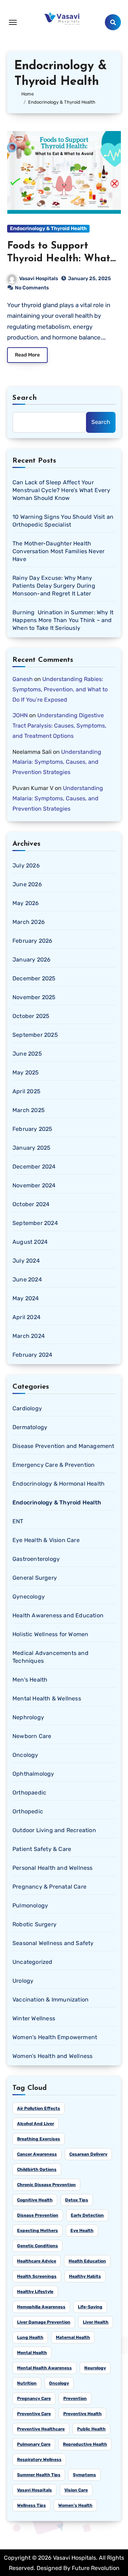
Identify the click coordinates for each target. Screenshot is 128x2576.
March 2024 (29, 1336)
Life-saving (90, 2307)
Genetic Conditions (38, 2246)
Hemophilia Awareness (41, 2307)
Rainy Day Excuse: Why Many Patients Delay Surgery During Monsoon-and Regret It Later (54, 586)
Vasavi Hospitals (39, 279)
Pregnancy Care (34, 2398)
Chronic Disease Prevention (46, 2185)
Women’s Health (75, 2505)
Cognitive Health (35, 2200)
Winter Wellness (34, 2018)
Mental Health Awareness (44, 2368)
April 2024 (26, 1317)
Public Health (91, 2429)
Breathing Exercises (39, 2139)
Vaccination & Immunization (50, 2000)
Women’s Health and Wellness (52, 2056)
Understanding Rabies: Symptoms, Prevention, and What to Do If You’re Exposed (60, 689)
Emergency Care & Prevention (54, 1465)
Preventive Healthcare (41, 2429)
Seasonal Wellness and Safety (53, 1943)
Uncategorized (33, 1962)
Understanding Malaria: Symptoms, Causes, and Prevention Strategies (57, 762)
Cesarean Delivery (88, 2154)
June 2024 (27, 1279)
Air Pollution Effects (39, 2108)
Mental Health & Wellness (47, 1698)
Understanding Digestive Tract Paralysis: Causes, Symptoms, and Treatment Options (59, 726)
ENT (18, 1521)
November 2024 (34, 1185)
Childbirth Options (37, 2169)
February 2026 (33, 941)
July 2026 (26, 865)
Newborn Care (32, 1736)
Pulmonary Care (34, 2444)
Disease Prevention (38, 2215)
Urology (23, 1981)
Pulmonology (30, 1905)
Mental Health (32, 2353)
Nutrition (27, 2383)
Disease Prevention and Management (63, 1446)
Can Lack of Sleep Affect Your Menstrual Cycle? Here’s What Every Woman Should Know (61, 490)
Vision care (76, 2490)
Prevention (75, 2398)
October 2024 (31, 1204)
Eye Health (82, 2231)
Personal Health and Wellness (53, 1868)
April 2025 (26, 1091)
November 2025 (34, 997)
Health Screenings (37, 2276)
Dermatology (30, 1427)
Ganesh (23, 679)
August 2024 (30, 1242)
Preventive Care (34, 2414)
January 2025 (31, 1148)
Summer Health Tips (39, 2475)
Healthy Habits (85, 2276)
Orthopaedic (29, 1793)
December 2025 (34, 978)
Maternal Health (73, 2337)
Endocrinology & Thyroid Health (48, 228)
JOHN (20, 715)
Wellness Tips (31, 2505)
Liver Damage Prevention (44, 2322)
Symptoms (84, 2475)
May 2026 (26, 903)
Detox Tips (77, 2200)
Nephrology (28, 1717)
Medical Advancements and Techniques (50, 1657)
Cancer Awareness (37, 2154)
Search (25, 398)
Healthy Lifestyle (35, 2292)
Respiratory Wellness (39, 2460)
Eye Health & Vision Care (46, 1540)
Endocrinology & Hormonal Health (58, 1484)
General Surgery (35, 1578)
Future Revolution (96, 2568)
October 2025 (31, 1016)
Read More (27, 355)
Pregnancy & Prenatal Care (49, 1887)
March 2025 (29, 1110)
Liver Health (96, 2322)
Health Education (87, 2261)
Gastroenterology (36, 1559)
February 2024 (33, 1355)
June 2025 (27, 1054)
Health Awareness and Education (58, 1615)
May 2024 (26, 1298)
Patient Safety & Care (42, 1849)
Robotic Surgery (34, 1924)
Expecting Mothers (38, 2231)
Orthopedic (28, 1811)
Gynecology (29, 1597)
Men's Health (30, 1680)
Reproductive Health (85, 2444)
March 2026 (29, 922)
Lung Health (30, 2337)
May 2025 (26, 1072)
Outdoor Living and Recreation (54, 1830)
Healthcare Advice (37, 2261)
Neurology (95, 2368)
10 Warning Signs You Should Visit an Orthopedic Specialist (63, 521)
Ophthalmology (33, 1774)
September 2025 (35, 1035)
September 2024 (35, 1223)
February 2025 (33, 1129)
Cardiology (27, 1408)
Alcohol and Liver (36, 2124)
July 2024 (26, 1261)
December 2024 (34, 1167)
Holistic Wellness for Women (50, 1634)
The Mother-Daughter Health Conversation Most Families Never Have (58, 551)
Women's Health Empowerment (55, 2037)
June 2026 (27, 884)
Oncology (25, 1755)
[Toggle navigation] (13, 22)
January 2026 (31, 960)
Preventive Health (82, 2414)
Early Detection (87, 2215)
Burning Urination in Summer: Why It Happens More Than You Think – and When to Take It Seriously (63, 620)
